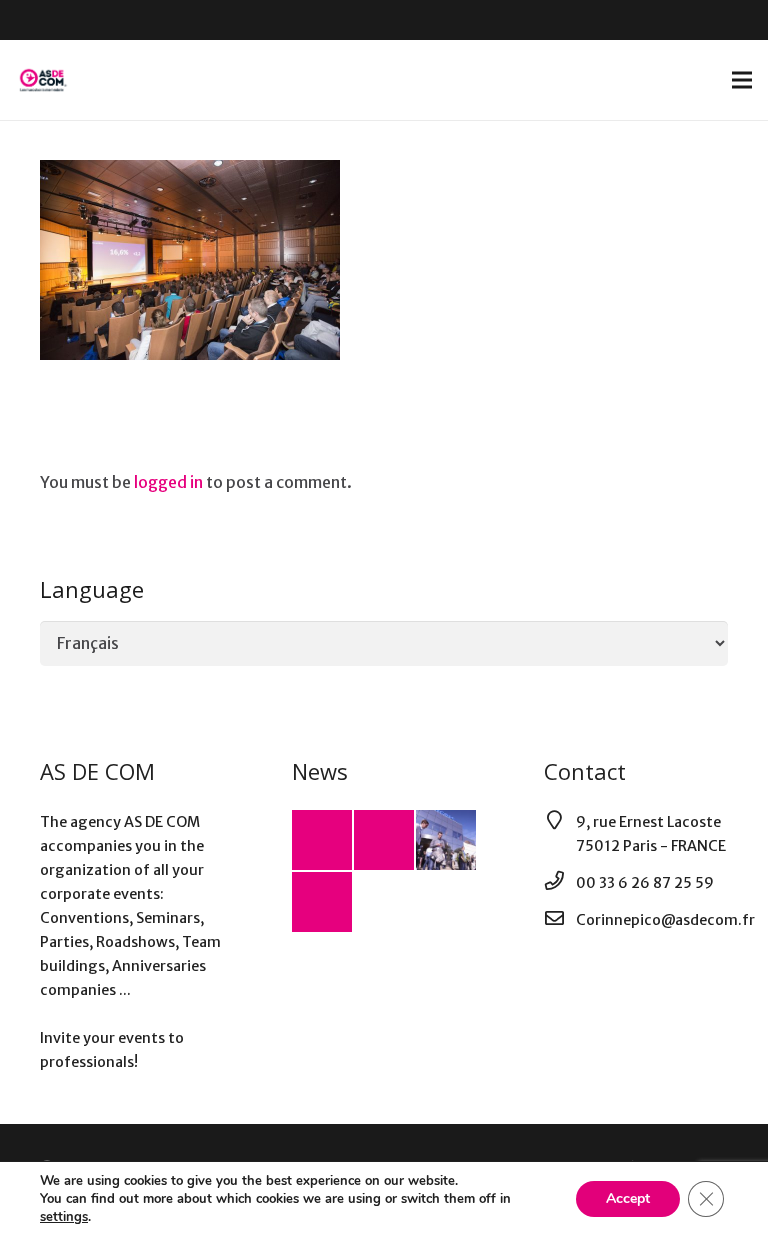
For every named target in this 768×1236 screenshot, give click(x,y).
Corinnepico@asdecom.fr (665, 920)
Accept (628, 1198)
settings (64, 1217)
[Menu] (742, 80)
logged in (168, 482)
